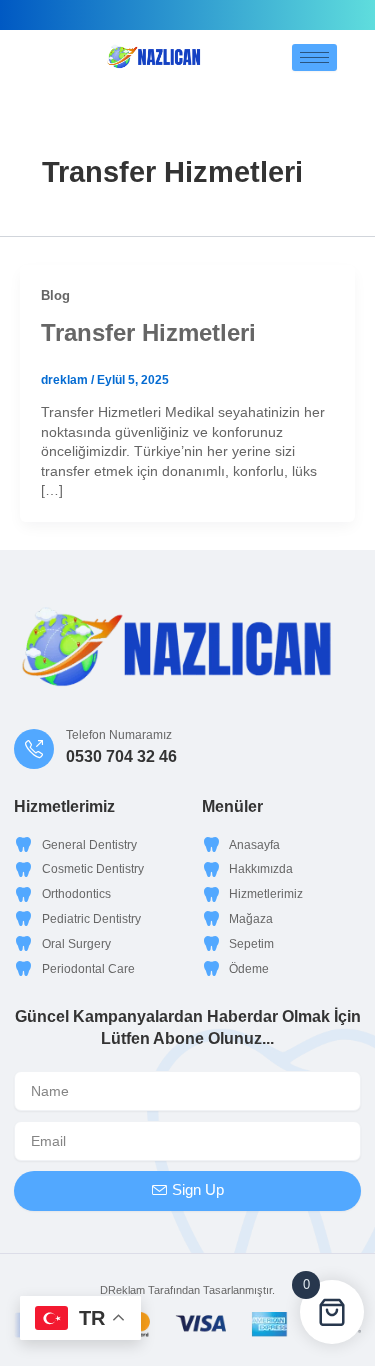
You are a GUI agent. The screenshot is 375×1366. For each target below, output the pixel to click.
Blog (55, 295)
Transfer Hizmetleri (148, 332)
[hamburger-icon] (314, 57)
